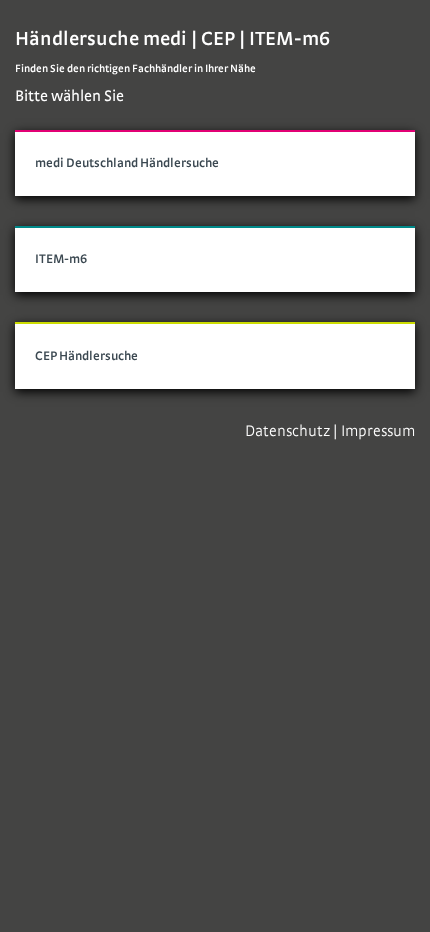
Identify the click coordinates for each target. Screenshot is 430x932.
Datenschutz (287, 431)
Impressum (378, 431)
